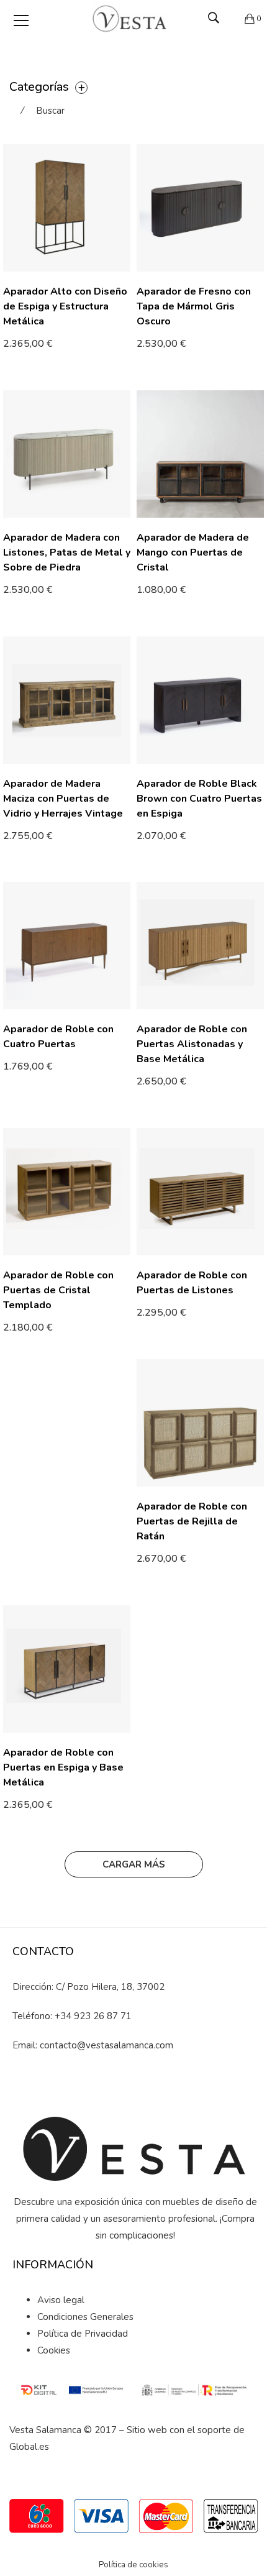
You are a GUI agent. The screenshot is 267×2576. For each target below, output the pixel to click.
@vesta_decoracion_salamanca (142, 2088)
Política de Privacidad (83, 2334)
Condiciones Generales (85, 2317)
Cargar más (134, 1864)
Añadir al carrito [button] (177, 345)
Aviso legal (61, 2300)
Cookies (54, 2350)
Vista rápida (126, 354)
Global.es (29, 2447)
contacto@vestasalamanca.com (106, 2045)
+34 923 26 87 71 (93, 2016)
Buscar (50, 111)
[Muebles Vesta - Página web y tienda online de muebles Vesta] (133, 19)
